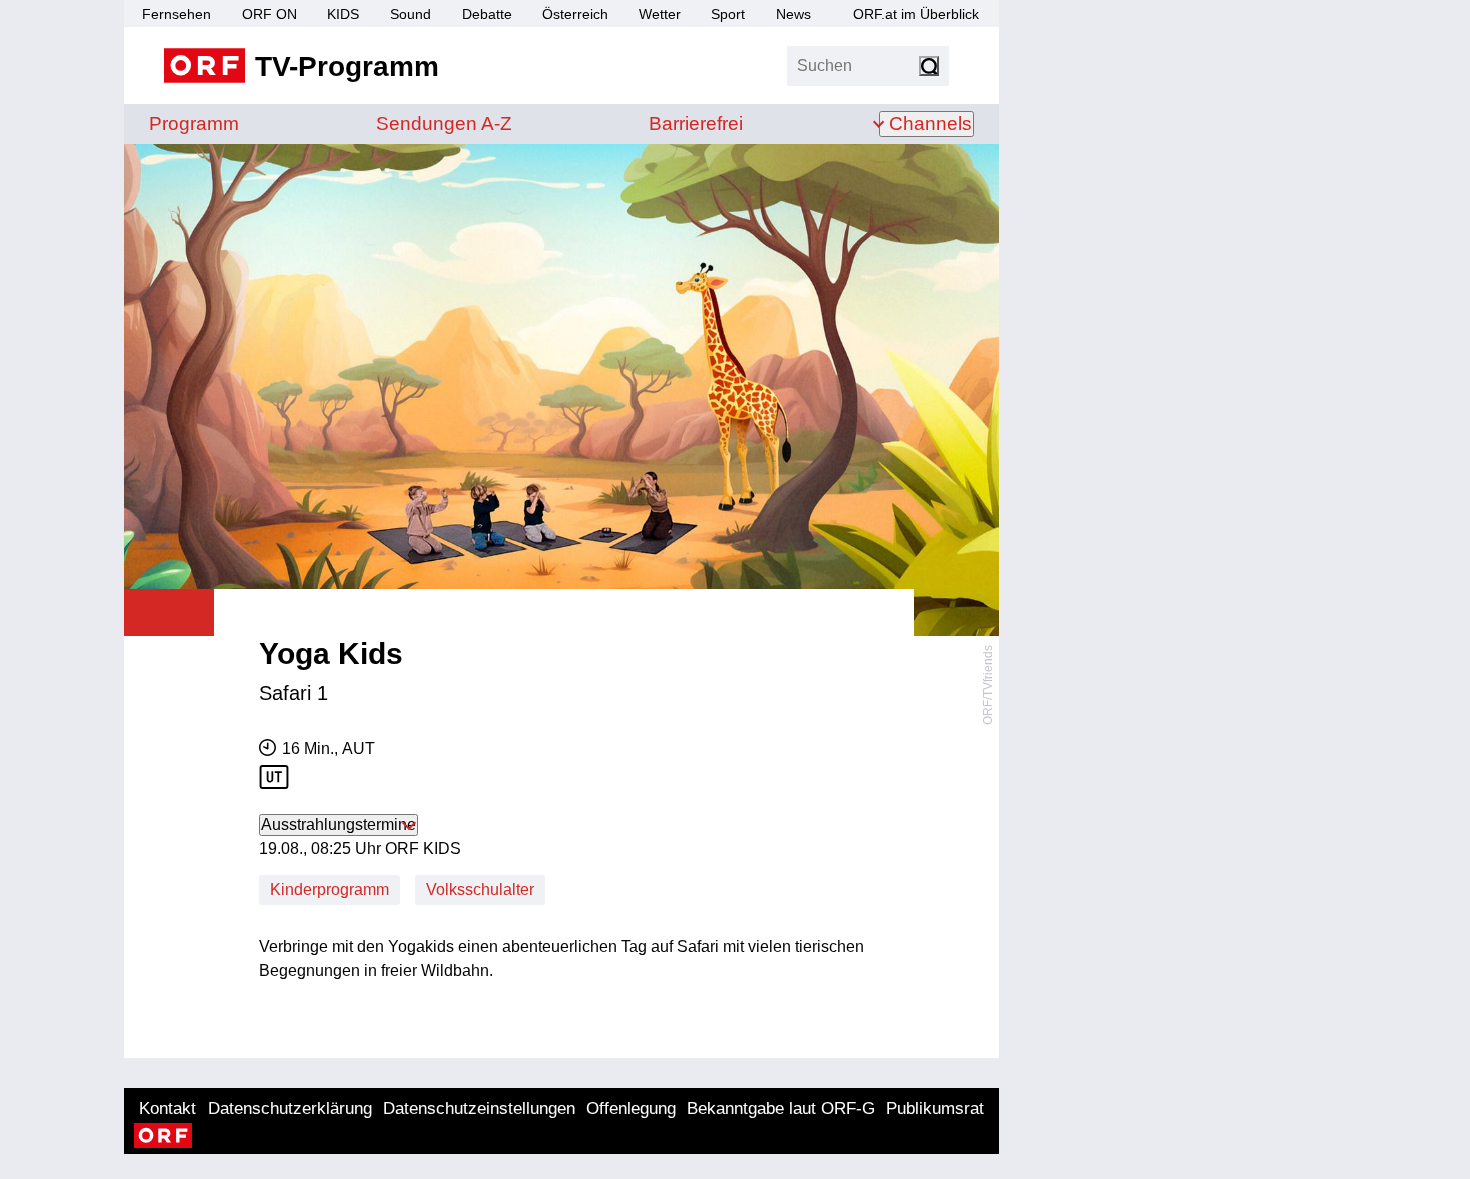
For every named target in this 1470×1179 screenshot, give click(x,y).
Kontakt (167, 1108)
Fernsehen (176, 14)
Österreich (575, 14)
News (793, 14)
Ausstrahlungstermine (338, 824)
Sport (728, 14)
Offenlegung (631, 1108)
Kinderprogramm (329, 889)
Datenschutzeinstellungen (479, 1108)
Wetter (660, 14)
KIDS (343, 14)
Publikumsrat (935, 1108)
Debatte (487, 14)
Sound (410, 14)
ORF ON (269, 14)
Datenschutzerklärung (290, 1108)
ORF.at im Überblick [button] (916, 14)
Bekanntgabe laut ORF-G (781, 1108)
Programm (194, 123)
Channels (930, 123)
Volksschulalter (480, 889)
